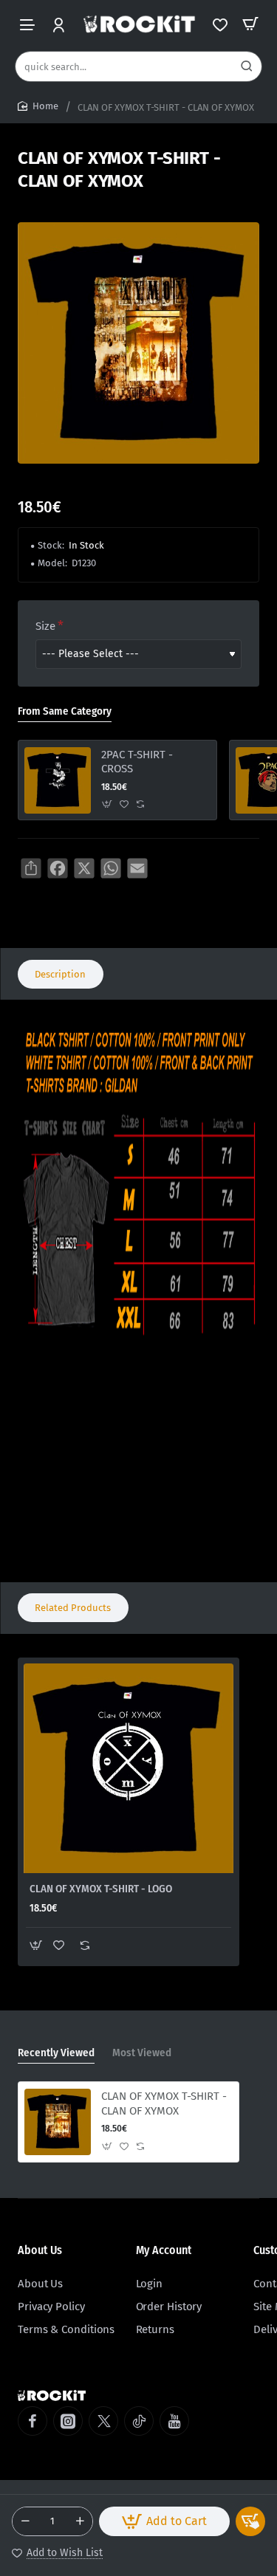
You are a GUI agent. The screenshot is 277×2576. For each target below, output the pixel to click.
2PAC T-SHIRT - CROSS (137, 762)
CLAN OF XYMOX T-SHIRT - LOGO (101, 1889)
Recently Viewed (56, 2053)
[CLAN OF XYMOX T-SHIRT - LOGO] (129, 1768)
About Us (40, 2250)
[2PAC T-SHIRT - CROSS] (58, 780)
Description (60, 974)
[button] (164, 2521)
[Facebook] (33, 2421)
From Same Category (65, 711)
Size (45, 626)
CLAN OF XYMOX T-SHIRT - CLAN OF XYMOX (164, 2103)
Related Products (73, 1608)
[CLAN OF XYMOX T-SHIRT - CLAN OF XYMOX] (58, 2122)
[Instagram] (68, 2421)
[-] (25, 2521)
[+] (80, 2521)
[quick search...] (247, 66)
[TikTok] (139, 2421)
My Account (164, 2250)
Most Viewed (142, 2053)
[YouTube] (174, 2421)
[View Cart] (250, 24)
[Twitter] (103, 2421)
